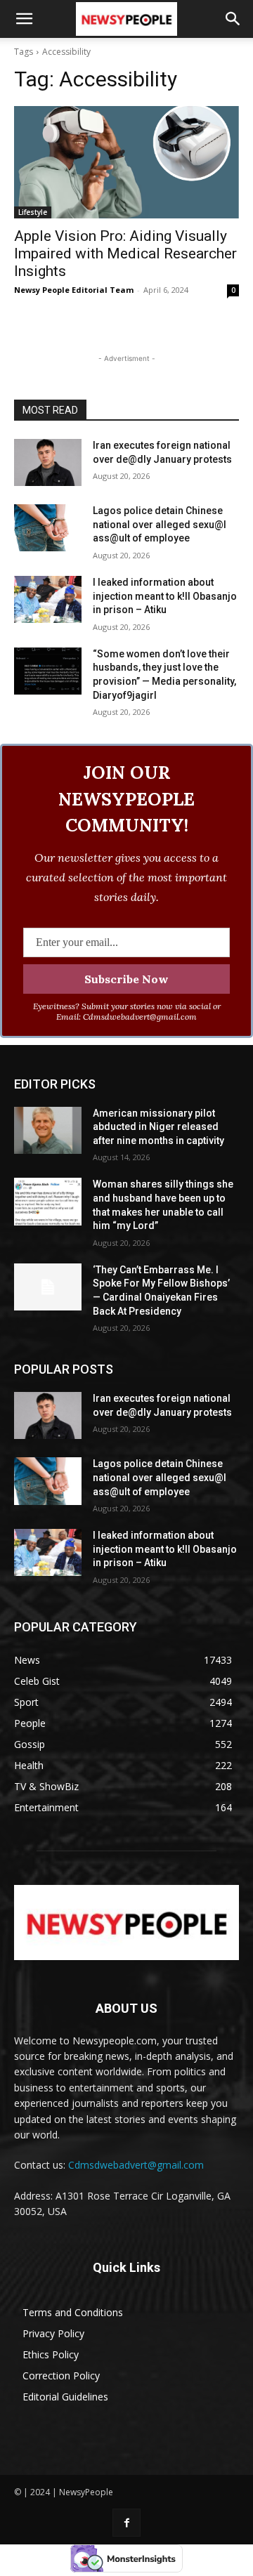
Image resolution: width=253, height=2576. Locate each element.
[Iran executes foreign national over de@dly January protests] (48, 462)
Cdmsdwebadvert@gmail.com (136, 2165)
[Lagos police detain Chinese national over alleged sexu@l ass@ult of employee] (48, 528)
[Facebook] (126, 2522)
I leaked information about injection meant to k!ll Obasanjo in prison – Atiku (165, 596)
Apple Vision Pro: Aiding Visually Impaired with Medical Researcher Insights (125, 254)
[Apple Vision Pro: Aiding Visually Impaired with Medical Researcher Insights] (126, 162)
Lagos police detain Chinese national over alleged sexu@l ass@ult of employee (160, 524)
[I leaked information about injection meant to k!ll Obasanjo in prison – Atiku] (48, 599)
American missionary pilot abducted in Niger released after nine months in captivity (158, 1127)
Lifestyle (33, 212)
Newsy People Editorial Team (74, 290)
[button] (24, 19)
